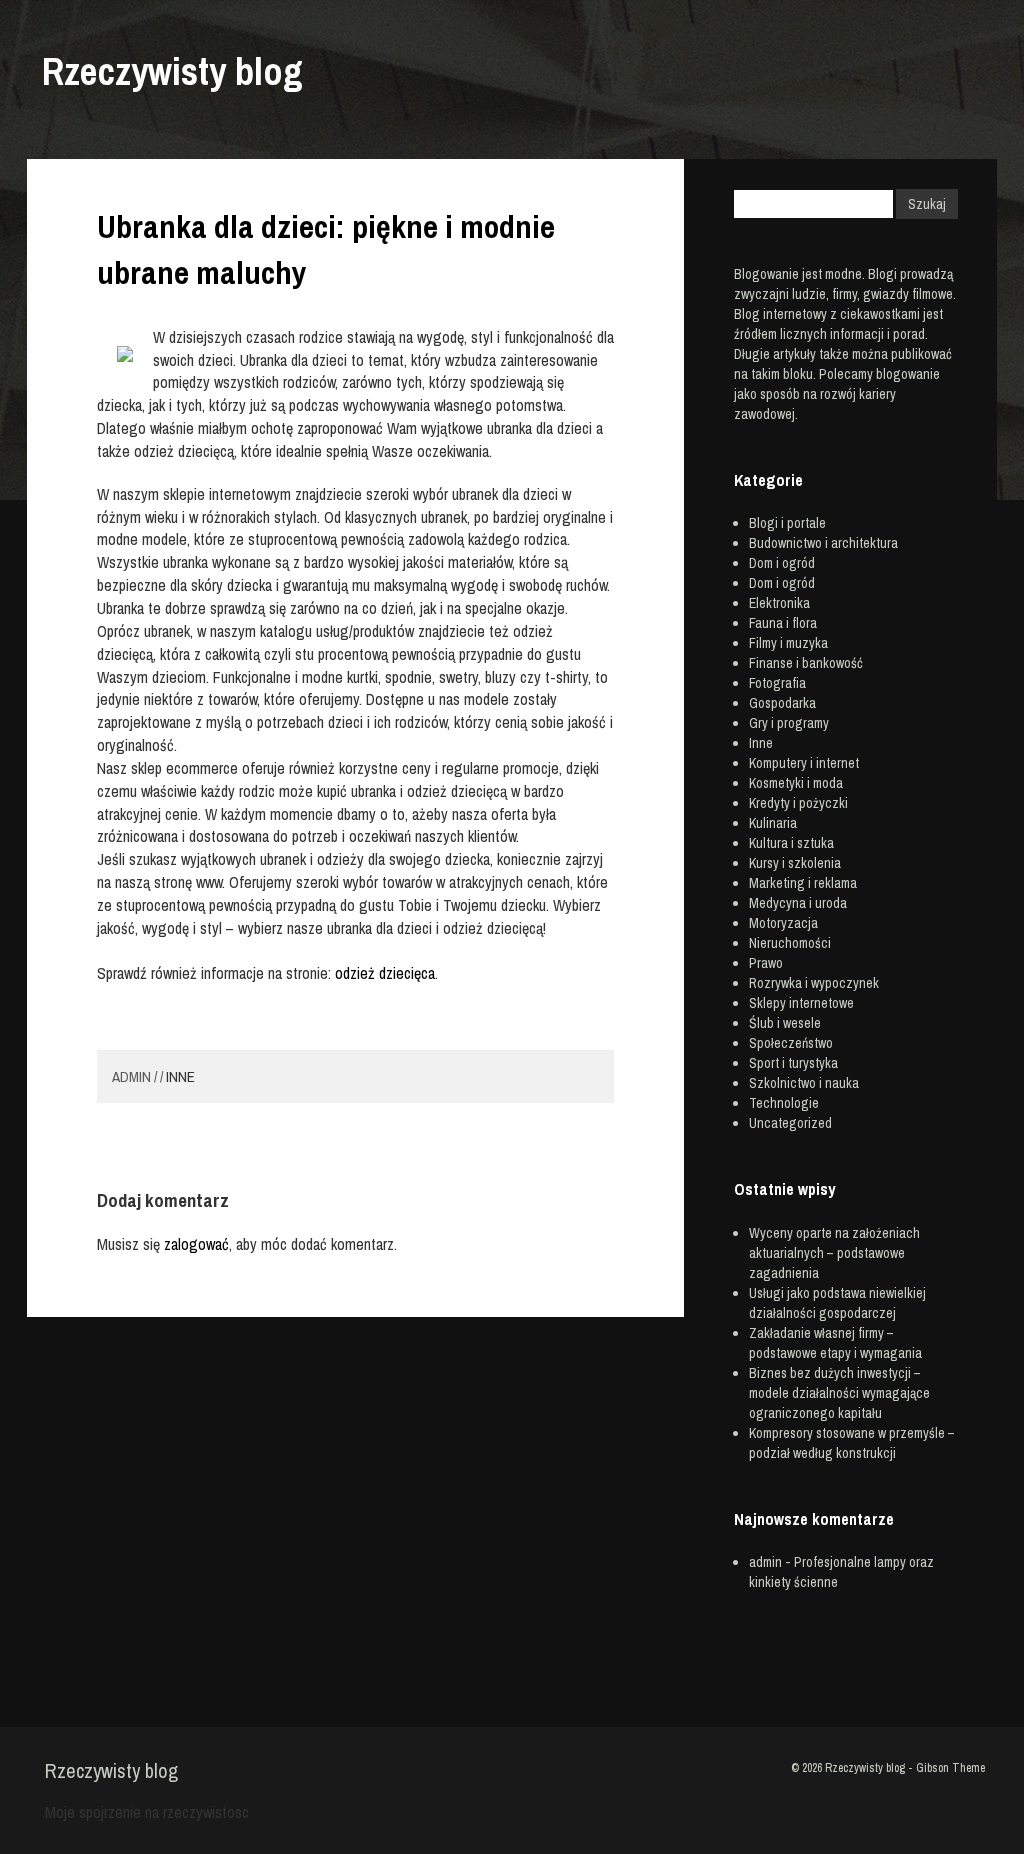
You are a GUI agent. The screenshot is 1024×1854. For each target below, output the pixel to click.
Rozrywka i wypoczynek (814, 983)
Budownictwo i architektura (823, 543)
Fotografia (777, 683)
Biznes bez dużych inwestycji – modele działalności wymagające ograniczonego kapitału (839, 1393)
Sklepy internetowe (801, 1003)
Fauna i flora (783, 623)
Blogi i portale (787, 523)
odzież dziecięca (385, 973)
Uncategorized (790, 1123)
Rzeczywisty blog (172, 71)
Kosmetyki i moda (796, 783)
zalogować (196, 1244)
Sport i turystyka (793, 1063)
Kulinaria (773, 823)
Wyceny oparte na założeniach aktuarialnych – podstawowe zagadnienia (834, 1253)
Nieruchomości (790, 943)
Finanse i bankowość (806, 663)
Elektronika (779, 603)
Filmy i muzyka (788, 643)
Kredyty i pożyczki (798, 803)
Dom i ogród (782, 563)
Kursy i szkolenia (795, 863)
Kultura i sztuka (791, 843)
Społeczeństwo (791, 1043)
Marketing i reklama (803, 883)
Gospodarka (782, 703)
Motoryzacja (783, 923)
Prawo (766, 963)
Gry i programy (789, 723)
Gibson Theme (950, 1768)
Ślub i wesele (785, 1023)
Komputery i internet (804, 763)
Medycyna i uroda (798, 903)
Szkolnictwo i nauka (804, 1083)
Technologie (784, 1103)
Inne (180, 1076)
